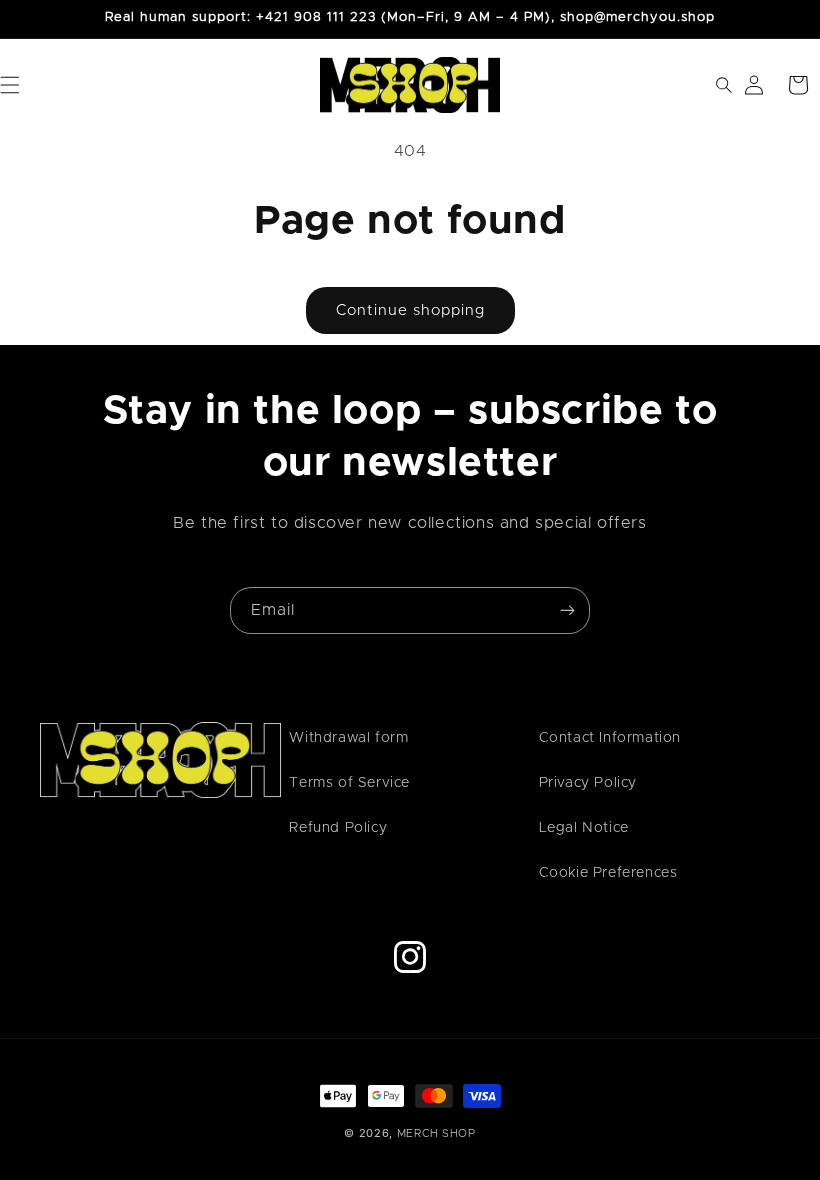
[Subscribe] (567, 610)
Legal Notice (584, 828)
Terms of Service (349, 783)
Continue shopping (410, 310)
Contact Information (610, 738)
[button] (710, 85)
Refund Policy (338, 828)
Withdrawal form (348, 738)
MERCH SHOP (436, 1133)
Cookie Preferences (608, 873)
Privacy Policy (588, 783)
